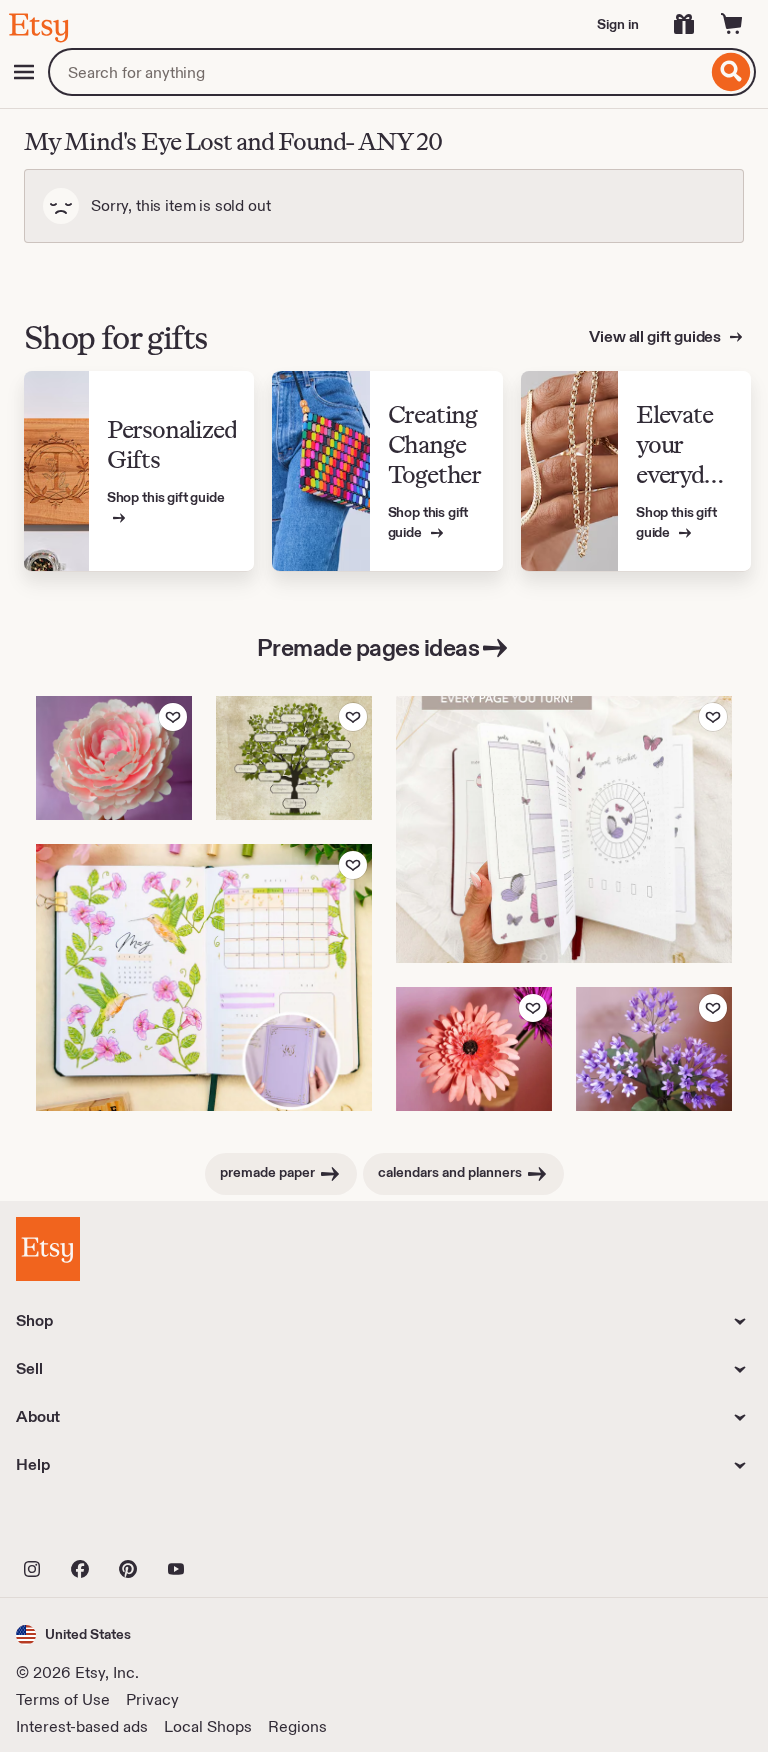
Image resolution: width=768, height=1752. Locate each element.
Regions (297, 1726)
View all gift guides (656, 336)
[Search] (731, 72)
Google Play (234, 1525)
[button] (73, 1634)
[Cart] (732, 24)
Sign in (618, 24)
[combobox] (377, 72)
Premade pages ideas (368, 647)
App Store (83, 1525)
